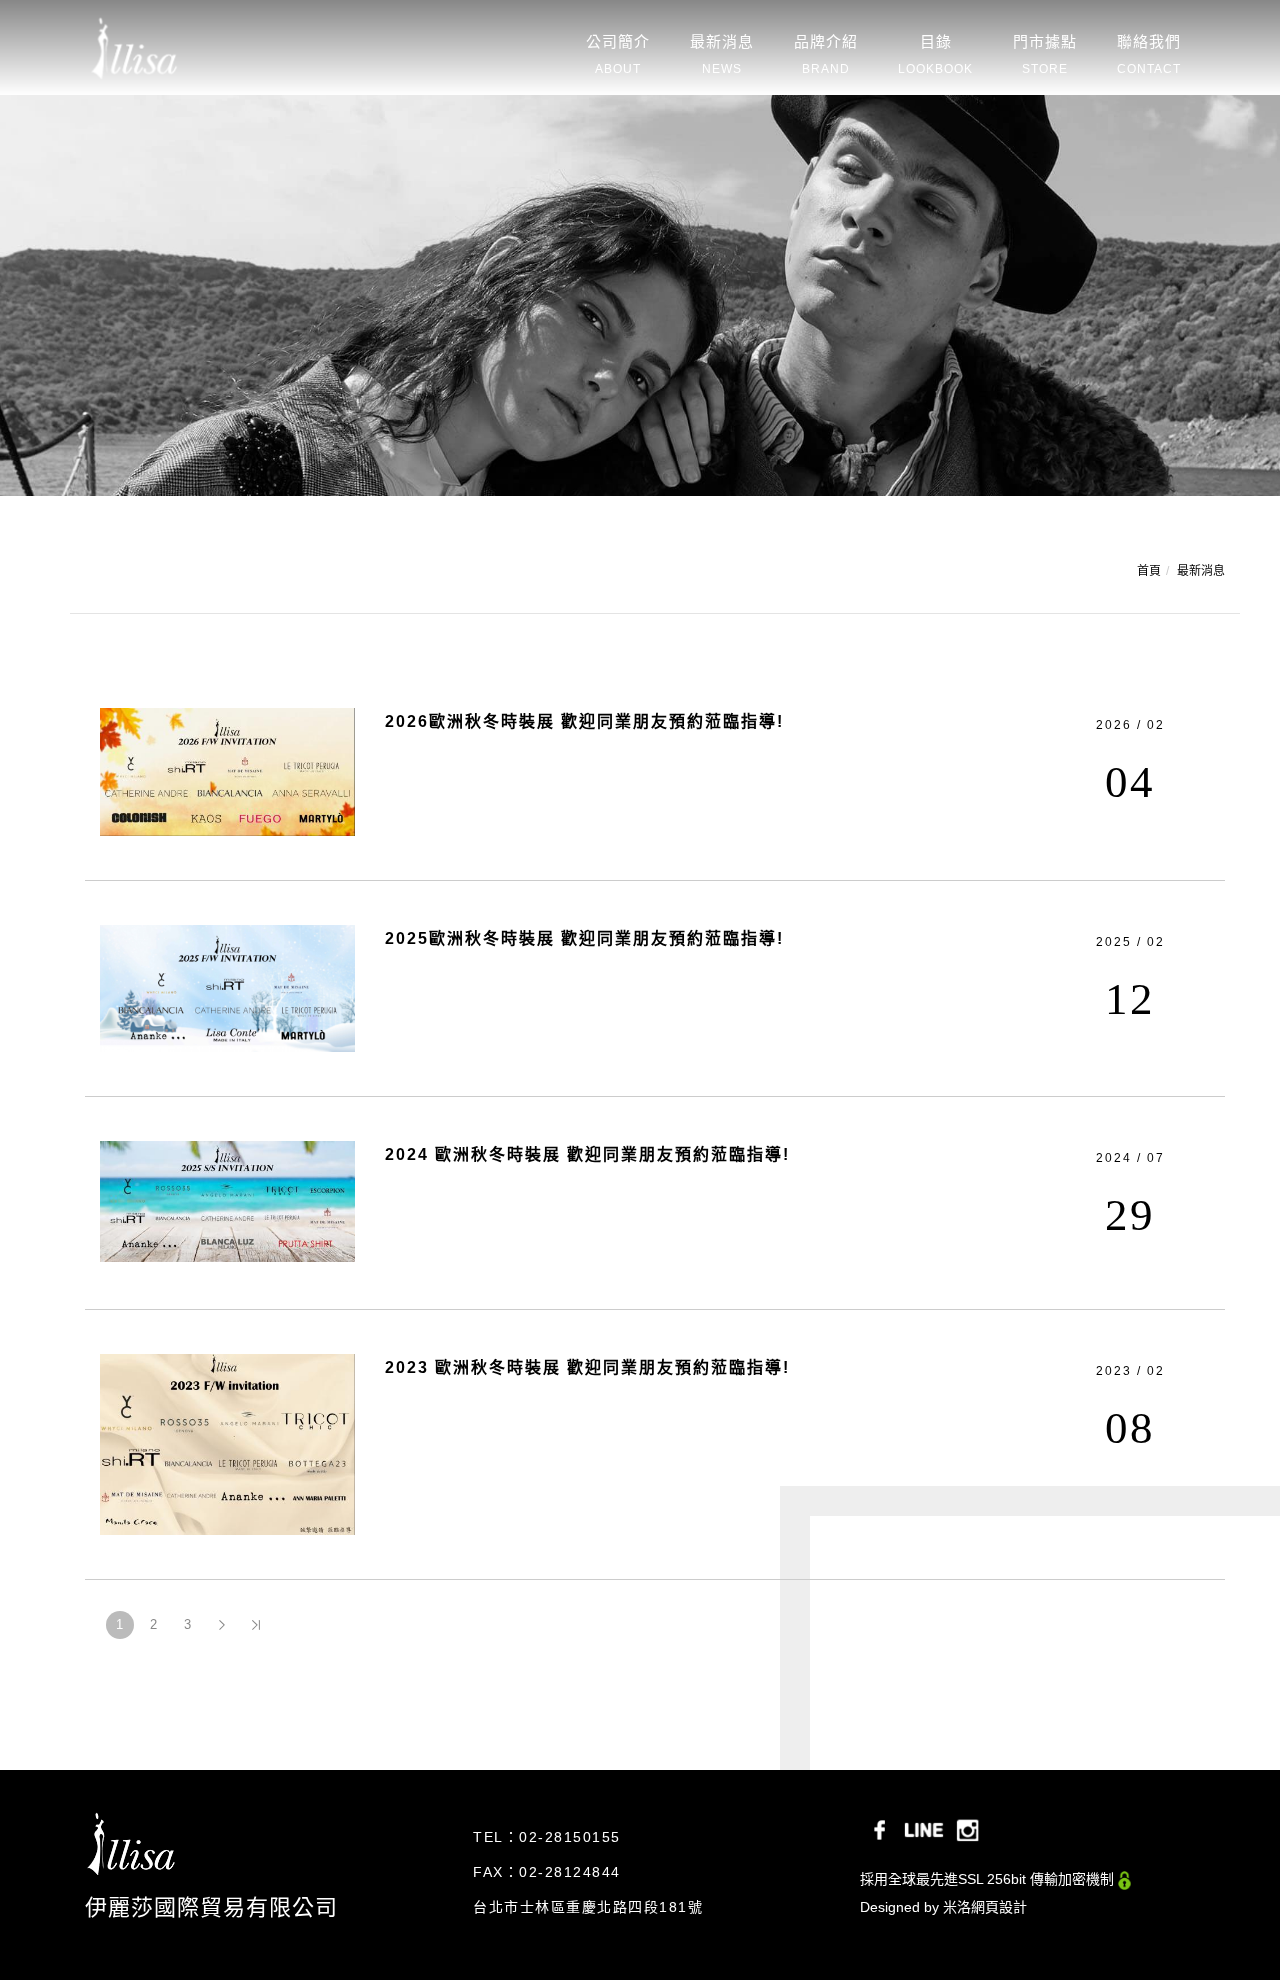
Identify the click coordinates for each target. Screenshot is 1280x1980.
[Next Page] (222, 1625)
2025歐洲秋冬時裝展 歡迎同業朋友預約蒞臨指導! (584, 938)
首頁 (1149, 571)
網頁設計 (999, 1907)
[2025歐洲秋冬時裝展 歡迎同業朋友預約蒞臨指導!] (227, 987)
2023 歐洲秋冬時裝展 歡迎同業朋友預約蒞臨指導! (587, 1367)
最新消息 (1201, 571)
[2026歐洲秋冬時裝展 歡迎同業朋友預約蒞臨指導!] (227, 770)
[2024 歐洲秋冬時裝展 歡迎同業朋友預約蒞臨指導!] (227, 1200)
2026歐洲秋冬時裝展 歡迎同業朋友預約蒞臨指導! (584, 721)
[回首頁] (136, 40)
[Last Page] (256, 1625)
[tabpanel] (640, 295)
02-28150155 (570, 1837)
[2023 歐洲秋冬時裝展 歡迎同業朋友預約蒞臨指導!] (227, 1443)
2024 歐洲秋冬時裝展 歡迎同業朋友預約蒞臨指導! (587, 1154)
